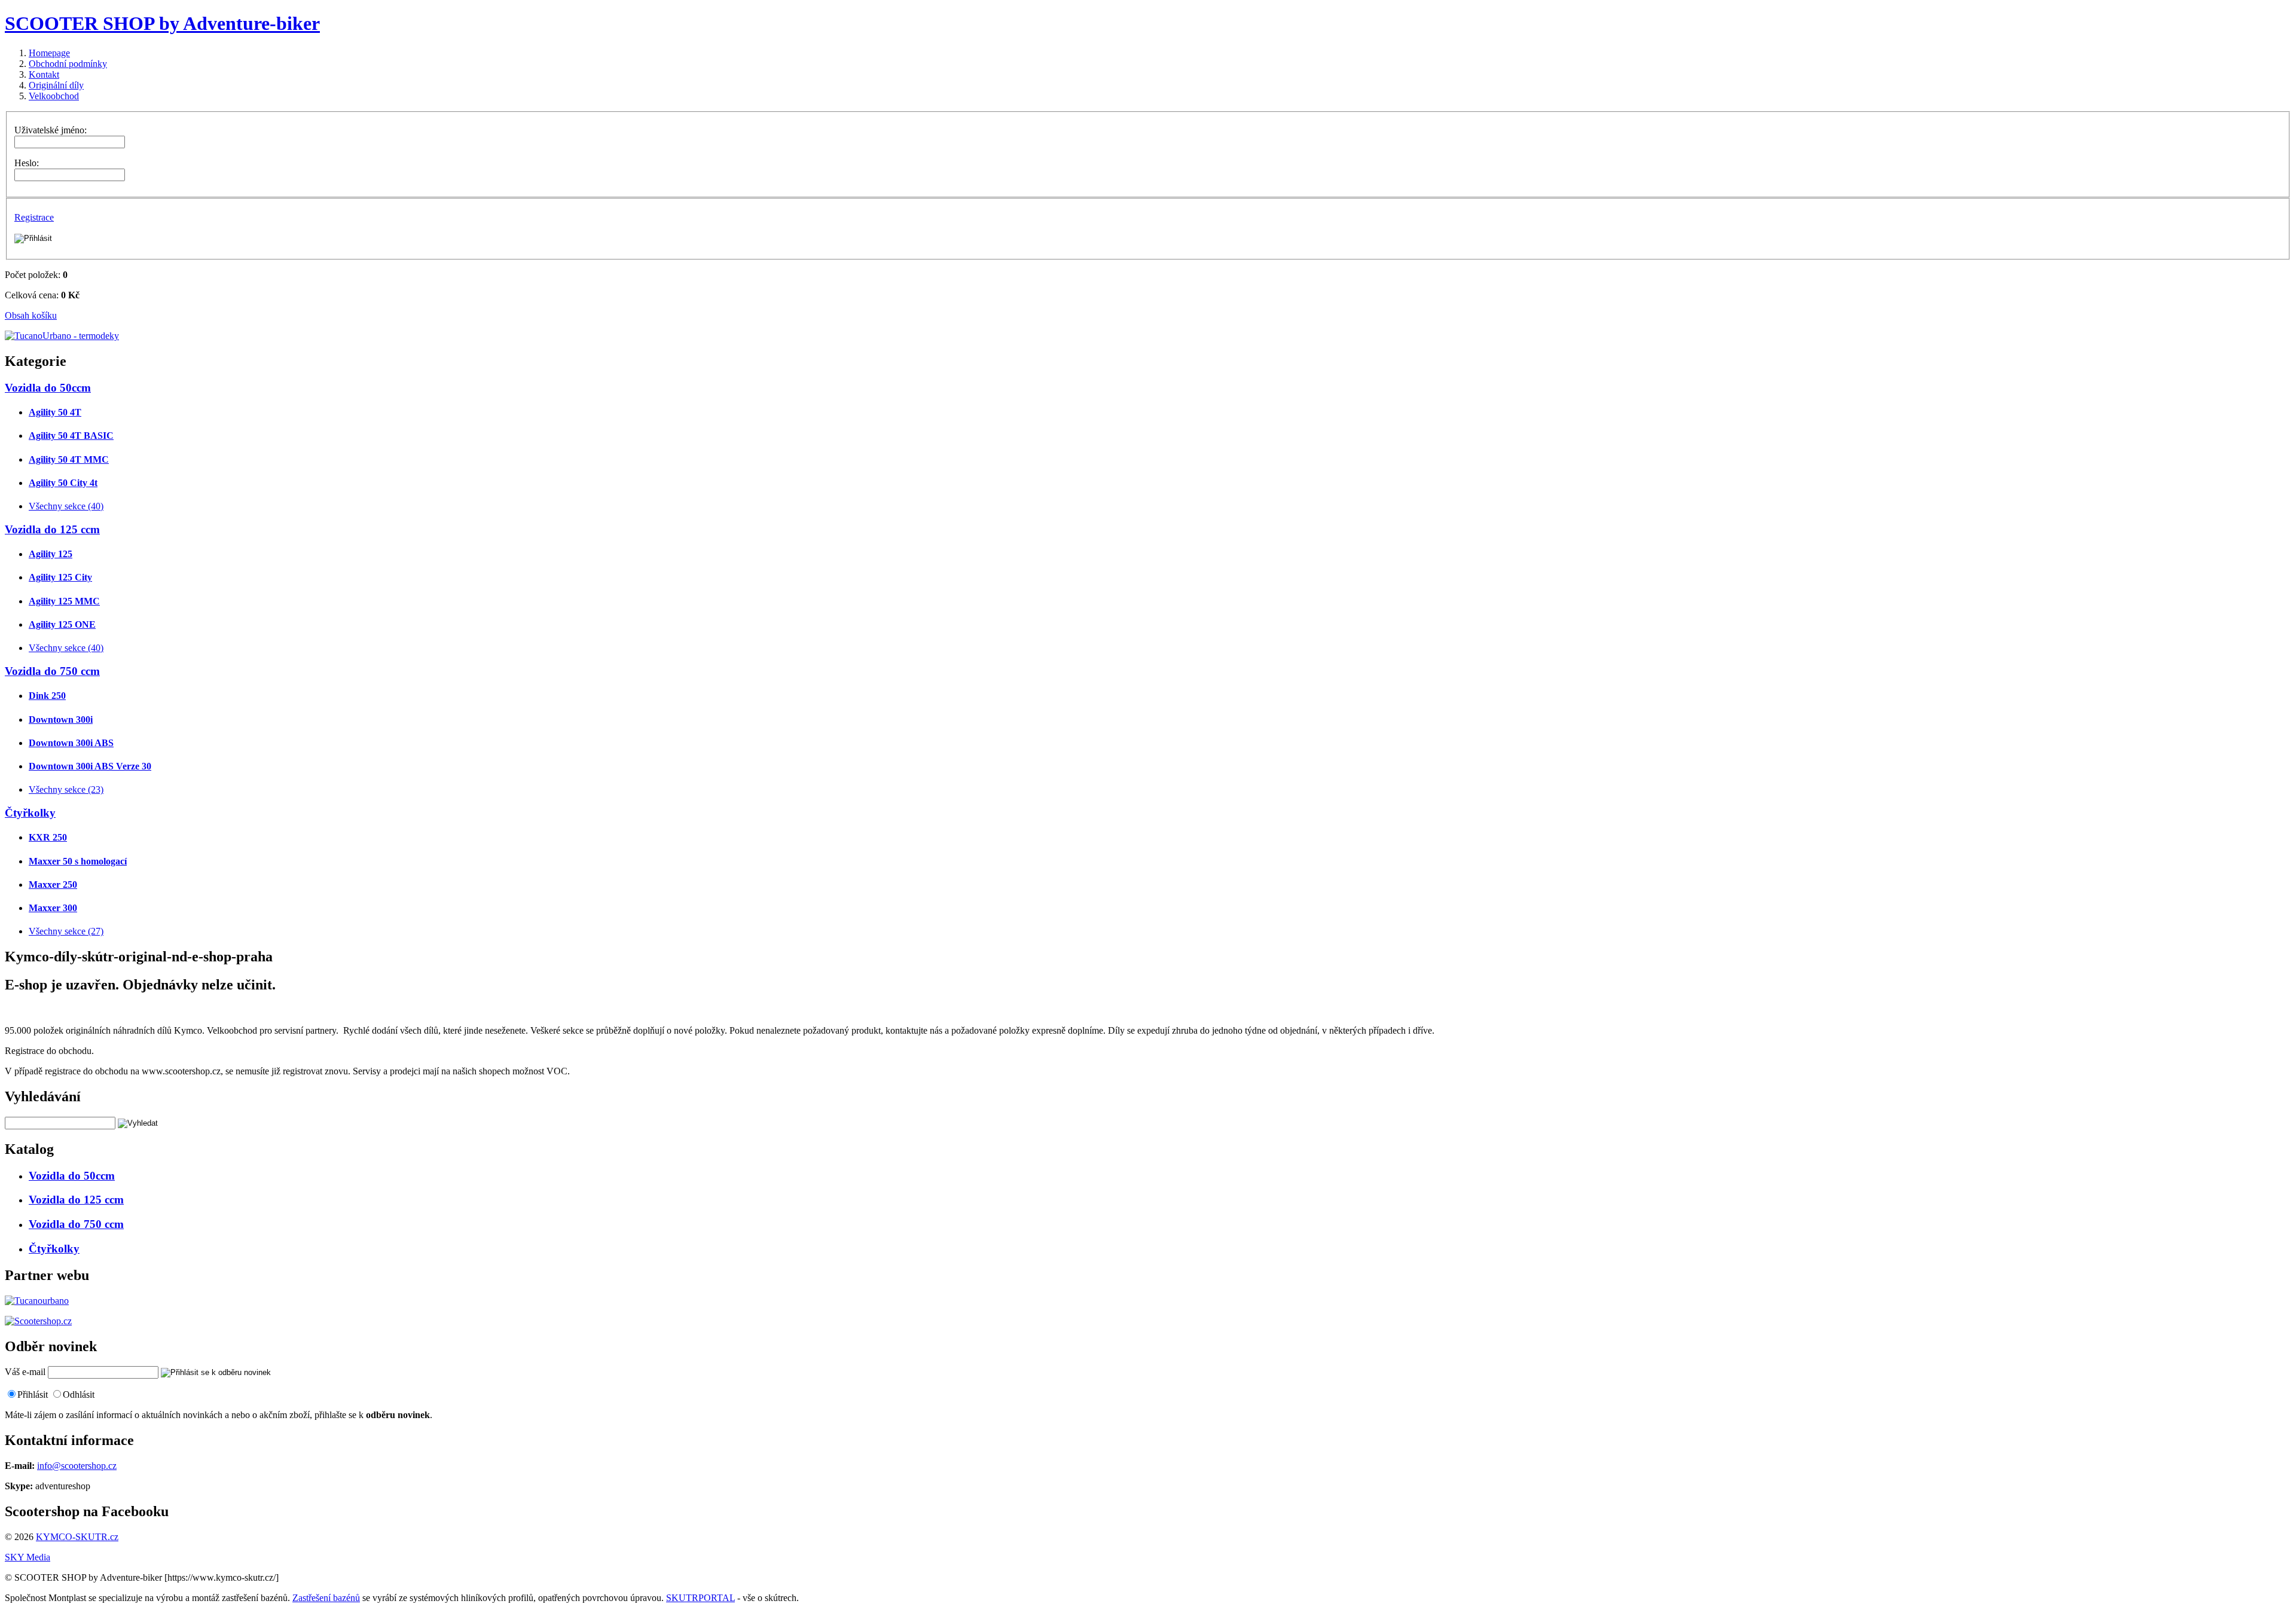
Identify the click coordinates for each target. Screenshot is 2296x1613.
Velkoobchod (54, 96)
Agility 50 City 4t (63, 483)
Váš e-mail (25, 1372)
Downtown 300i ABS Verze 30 (90, 766)
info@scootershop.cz (77, 1466)
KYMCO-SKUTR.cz (77, 1537)
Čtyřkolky (30, 813)
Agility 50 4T (55, 412)
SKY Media (28, 1557)
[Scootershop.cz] (38, 1321)
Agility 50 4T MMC (69, 459)
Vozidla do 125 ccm (52, 529)
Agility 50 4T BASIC (71, 436)
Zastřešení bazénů (326, 1598)
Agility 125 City (60, 577)
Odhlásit (79, 1394)
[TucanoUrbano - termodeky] (62, 336)
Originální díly (56, 85)
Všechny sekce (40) (66, 506)
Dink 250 (47, 696)
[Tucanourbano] (37, 1301)
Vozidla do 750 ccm (52, 671)
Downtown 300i (61, 720)
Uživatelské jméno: (51, 130)
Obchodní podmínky (68, 64)
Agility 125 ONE (62, 624)
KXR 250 (48, 837)
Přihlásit (33, 1394)
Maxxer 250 (53, 885)
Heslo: (27, 163)
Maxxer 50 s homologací (78, 861)
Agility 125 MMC (64, 601)
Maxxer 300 (53, 908)
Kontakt (44, 74)
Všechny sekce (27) (66, 931)
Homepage (49, 53)
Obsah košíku (31, 315)
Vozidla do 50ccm (48, 388)
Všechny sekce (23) (66, 789)
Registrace (34, 217)
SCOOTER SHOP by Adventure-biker (162, 23)
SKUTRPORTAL (700, 1598)
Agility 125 (51, 554)
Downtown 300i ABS (71, 743)
